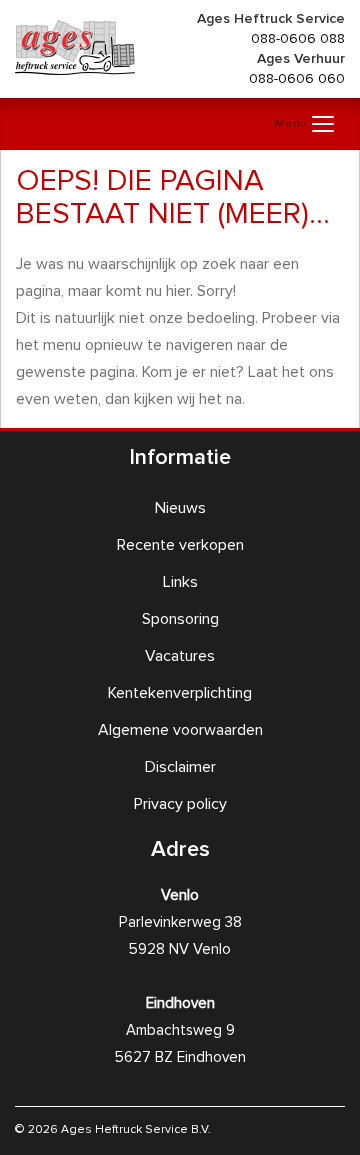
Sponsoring (180, 619)
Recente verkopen (180, 545)
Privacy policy (180, 804)
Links (180, 582)
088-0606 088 (298, 39)
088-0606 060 (297, 79)
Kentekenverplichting (180, 693)
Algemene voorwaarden (180, 730)
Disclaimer (180, 767)
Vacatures (180, 656)
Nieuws (180, 508)
